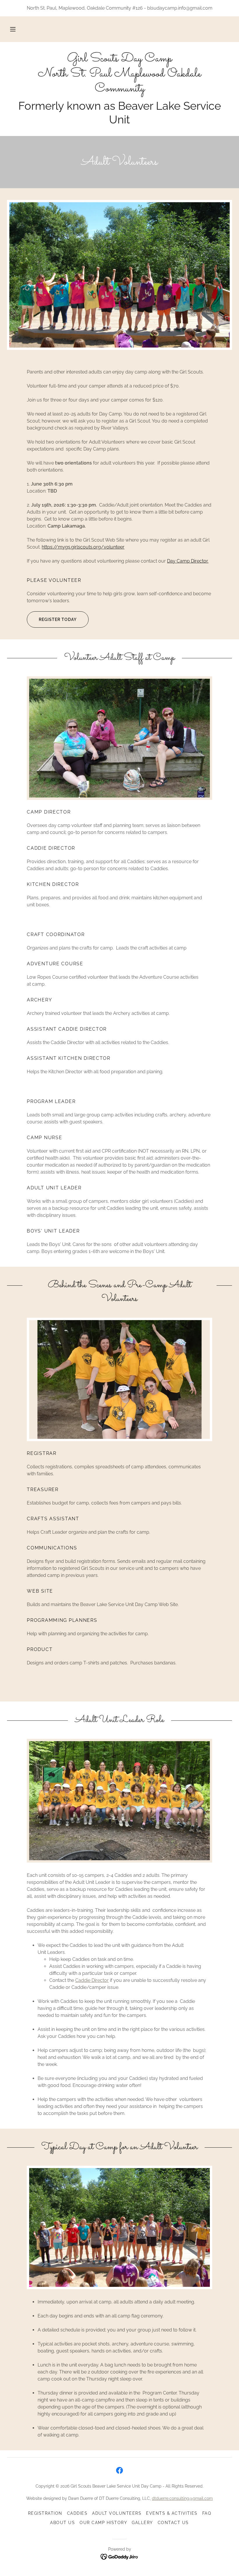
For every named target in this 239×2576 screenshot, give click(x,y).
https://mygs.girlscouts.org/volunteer (83, 547)
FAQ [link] (207, 2513)
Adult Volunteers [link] (117, 2513)
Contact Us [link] (173, 2523)
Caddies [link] (77, 2513)
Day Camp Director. (188, 561)
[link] (119, 90)
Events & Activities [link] (172, 2513)
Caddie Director (92, 1980)
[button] (13, 29)
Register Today (58, 619)
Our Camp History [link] (103, 2523)
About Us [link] (63, 2523)
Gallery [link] (142, 2523)
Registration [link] (45, 2513)
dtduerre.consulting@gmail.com (182, 2498)
